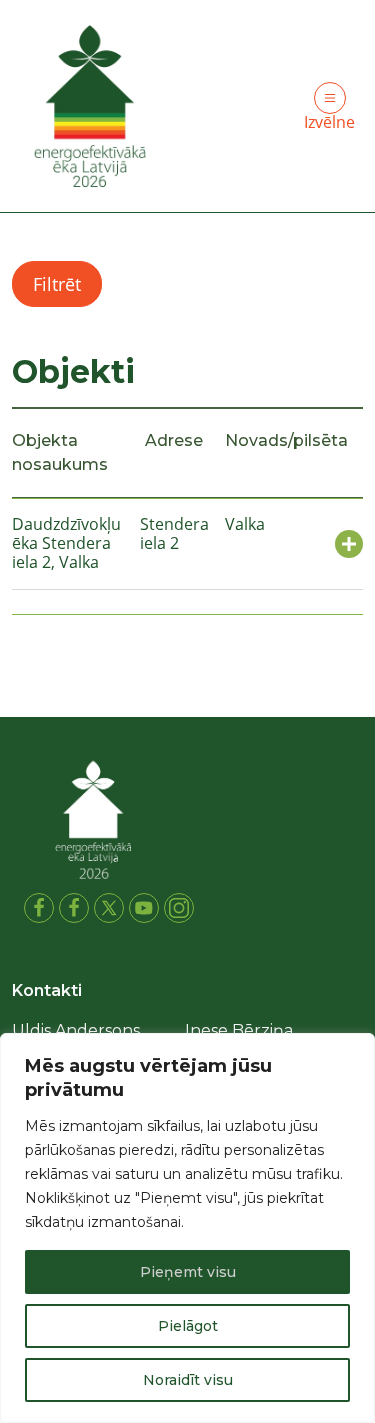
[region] (187, 1228)
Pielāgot (188, 1326)
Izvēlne (329, 122)
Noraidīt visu (188, 1380)
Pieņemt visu (188, 1272)
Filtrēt (57, 284)
